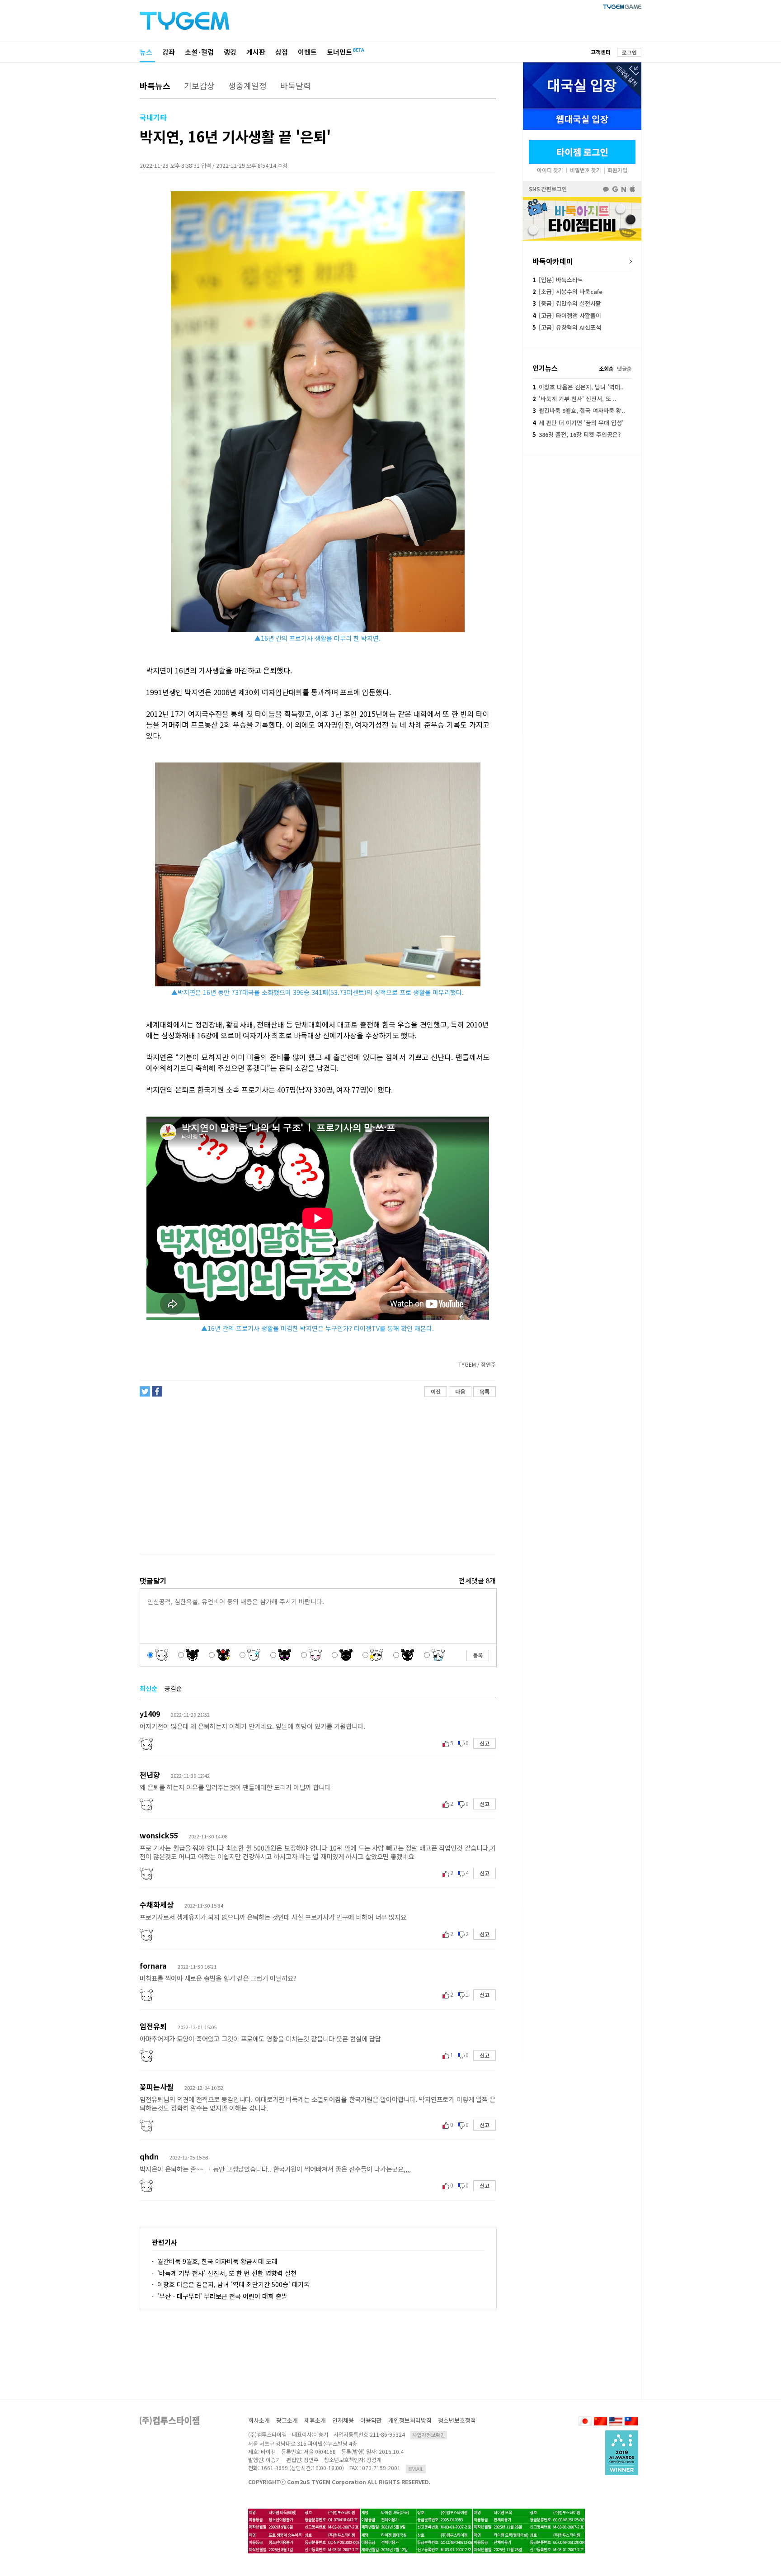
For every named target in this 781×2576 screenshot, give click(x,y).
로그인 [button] (629, 52)
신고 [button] (485, 1743)
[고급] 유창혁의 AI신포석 (567, 327)
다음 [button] (460, 1391)
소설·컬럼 (199, 52)
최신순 (148, 1688)
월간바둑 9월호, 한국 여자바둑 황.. (579, 410)
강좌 (169, 52)
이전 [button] (436, 1391)
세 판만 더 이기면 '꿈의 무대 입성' (578, 423)
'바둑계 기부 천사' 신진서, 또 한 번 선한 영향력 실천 (227, 2273)
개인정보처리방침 (410, 2420)
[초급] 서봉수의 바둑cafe (567, 291)
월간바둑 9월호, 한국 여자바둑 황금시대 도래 (217, 2261)
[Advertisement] (317, 1476)
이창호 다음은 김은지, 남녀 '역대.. (578, 387)
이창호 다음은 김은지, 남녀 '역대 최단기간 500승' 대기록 (233, 2284)
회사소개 (259, 2420)
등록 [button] (478, 1655)
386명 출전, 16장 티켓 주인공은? (576, 434)
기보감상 (199, 85)
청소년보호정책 (457, 2420)
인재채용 (343, 2420)
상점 (282, 52)
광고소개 (287, 2420)
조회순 (606, 368)
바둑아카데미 (553, 261)
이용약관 (371, 2420)
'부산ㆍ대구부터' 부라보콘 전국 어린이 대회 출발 (222, 2296)
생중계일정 (247, 85)
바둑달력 (296, 85)
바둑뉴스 (155, 85)
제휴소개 (315, 2420)
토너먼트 (339, 52)
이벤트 (307, 52)
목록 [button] (485, 1391)
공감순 (173, 1688)
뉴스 (146, 52)
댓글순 (624, 368)
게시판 (256, 52)
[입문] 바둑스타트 (558, 280)
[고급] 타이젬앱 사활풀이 (567, 315)
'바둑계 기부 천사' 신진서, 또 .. (574, 399)
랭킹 (230, 52)
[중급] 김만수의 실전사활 (567, 303)
